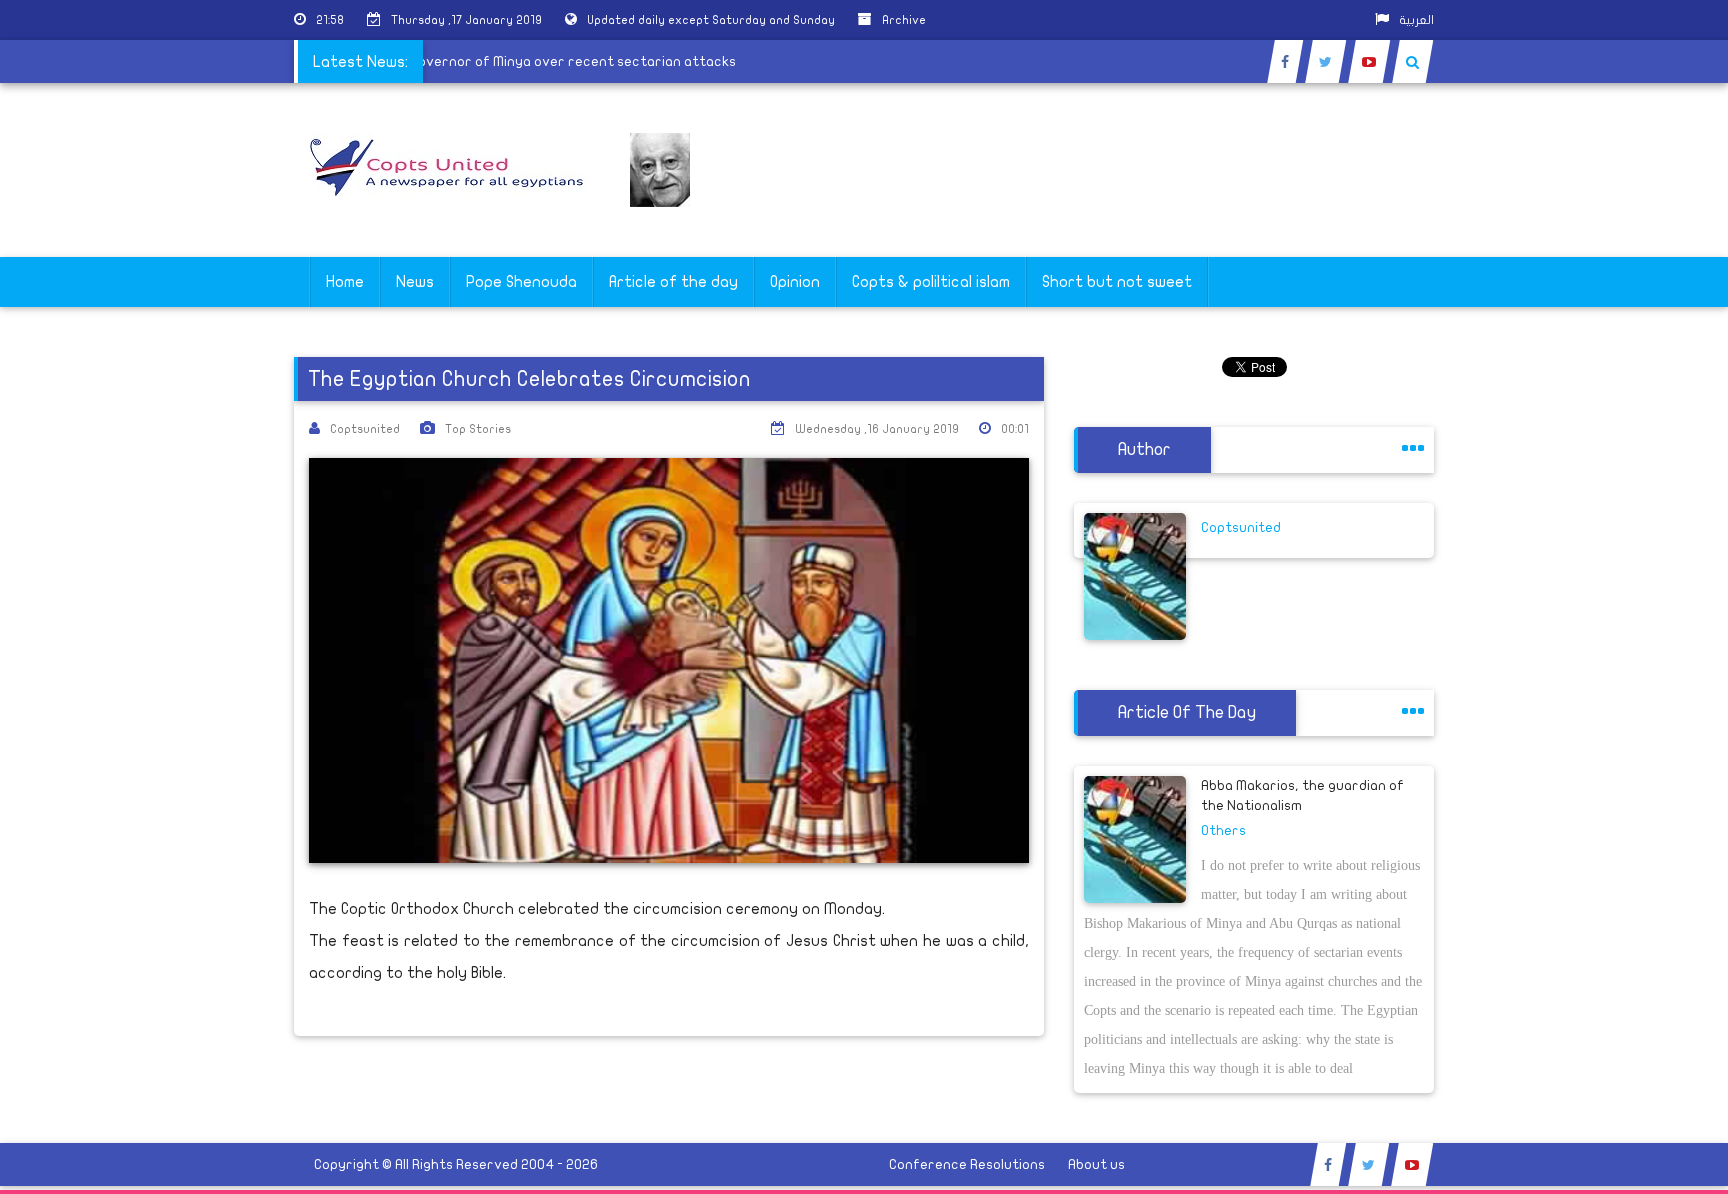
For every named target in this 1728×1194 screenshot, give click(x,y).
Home (345, 282)
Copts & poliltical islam (931, 282)
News (415, 282)
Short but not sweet (1117, 282)
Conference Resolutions (967, 1164)
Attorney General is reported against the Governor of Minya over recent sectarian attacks (443, 61)
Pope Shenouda (521, 282)
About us (1096, 1164)
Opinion (795, 282)
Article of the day (673, 282)
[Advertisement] (1633, 632)
